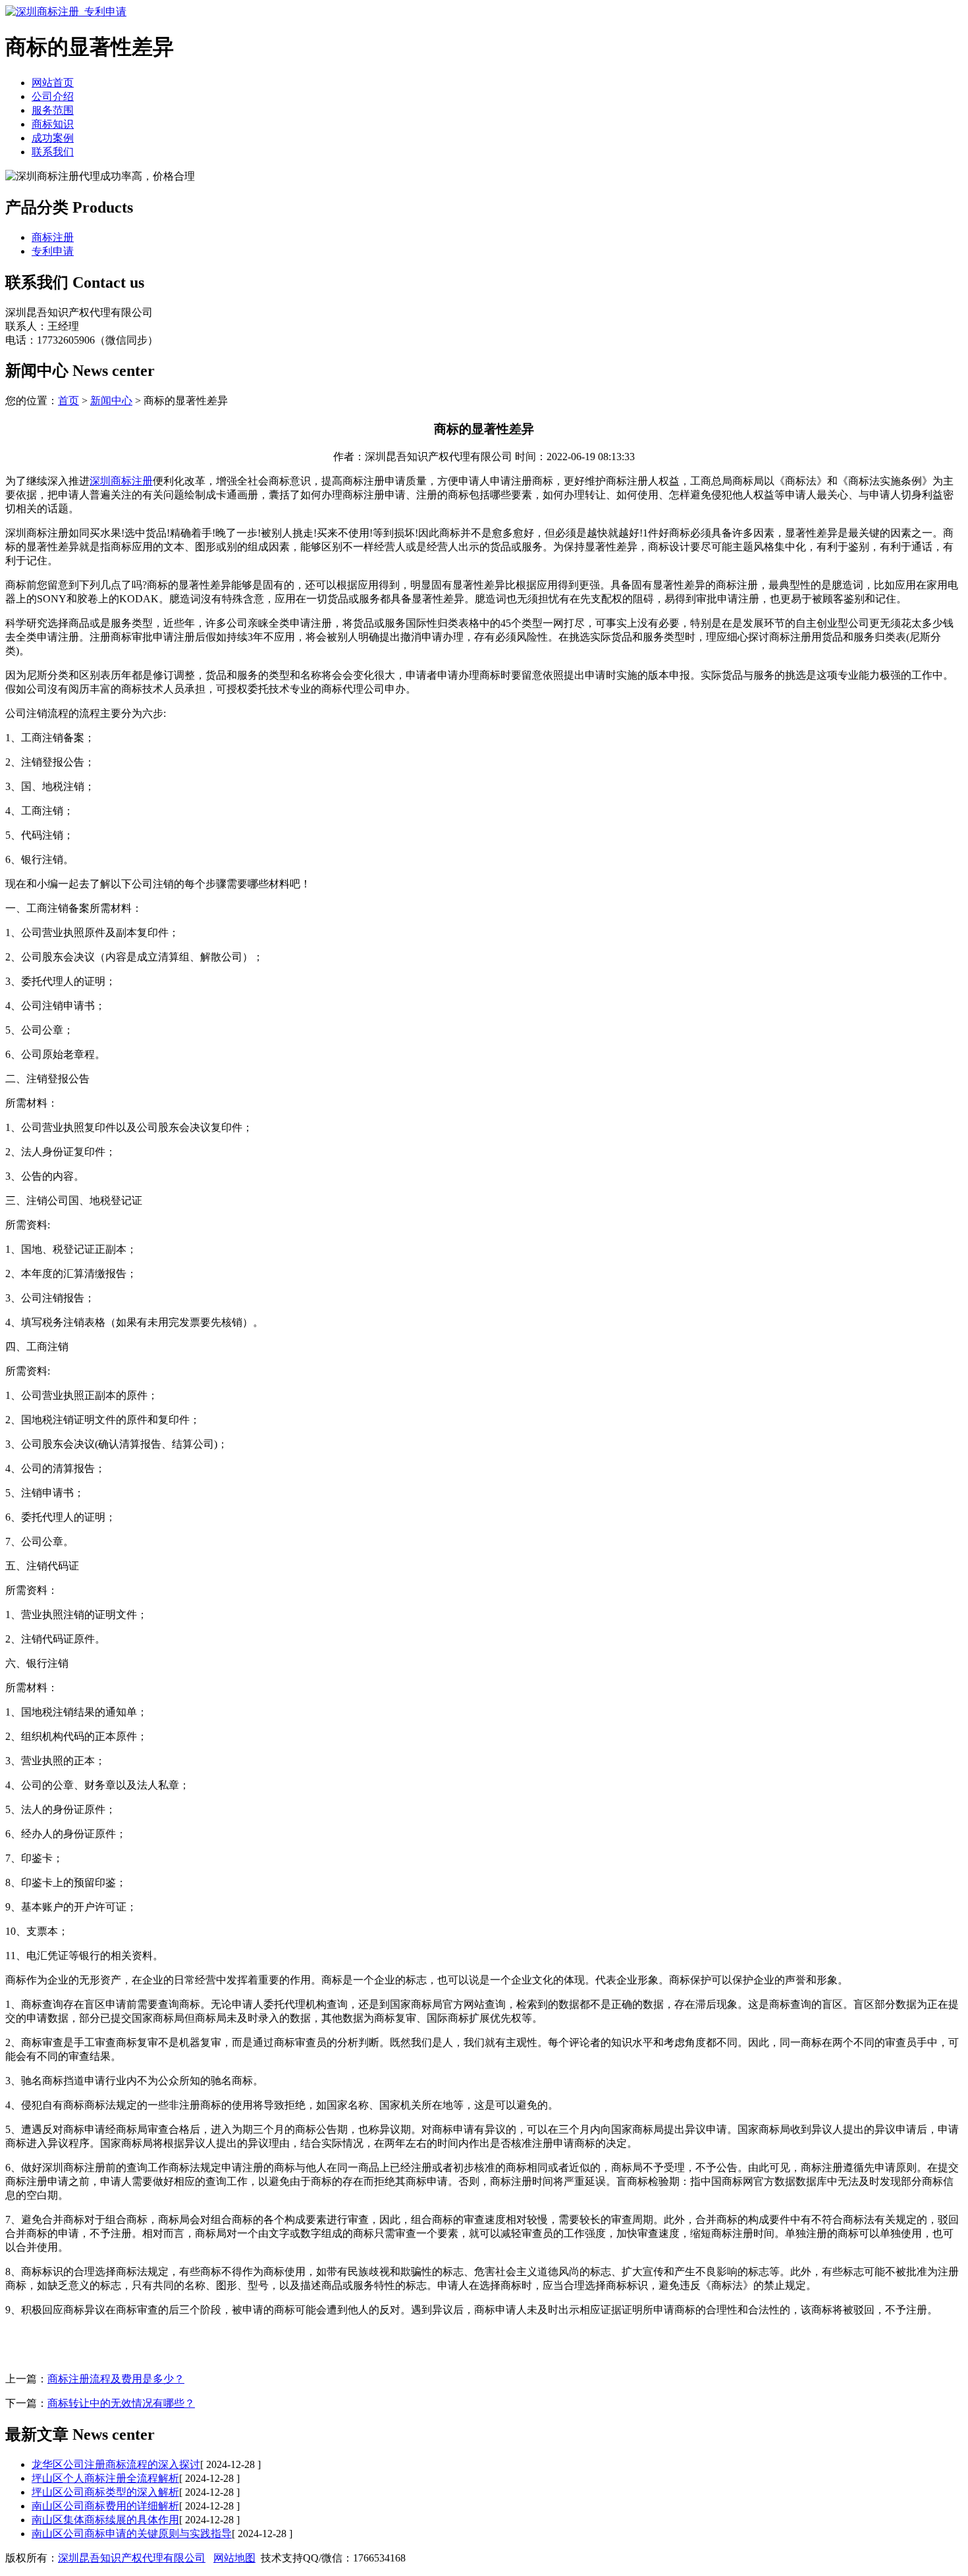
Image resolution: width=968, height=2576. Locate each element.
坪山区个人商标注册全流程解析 (105, 2478)
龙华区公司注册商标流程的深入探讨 (116, 2464)
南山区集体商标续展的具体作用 (105, 2520)
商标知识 (53, 124)
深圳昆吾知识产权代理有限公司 (132, 2558)
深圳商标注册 (121, 481)
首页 (68, 401)
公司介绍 (53, 96)
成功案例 (53, 138)
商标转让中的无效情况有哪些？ (121, 2403)
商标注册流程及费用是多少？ (116, 2379)
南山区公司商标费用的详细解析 (105, 2506)
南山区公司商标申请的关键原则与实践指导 (132, 2534)
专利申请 (53, 251)
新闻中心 (111, 401)
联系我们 (53, 152)
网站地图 (234, 2558)
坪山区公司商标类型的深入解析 (105, 2492)
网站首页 (53, 83)
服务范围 (53, 110)
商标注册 (53, 237)
